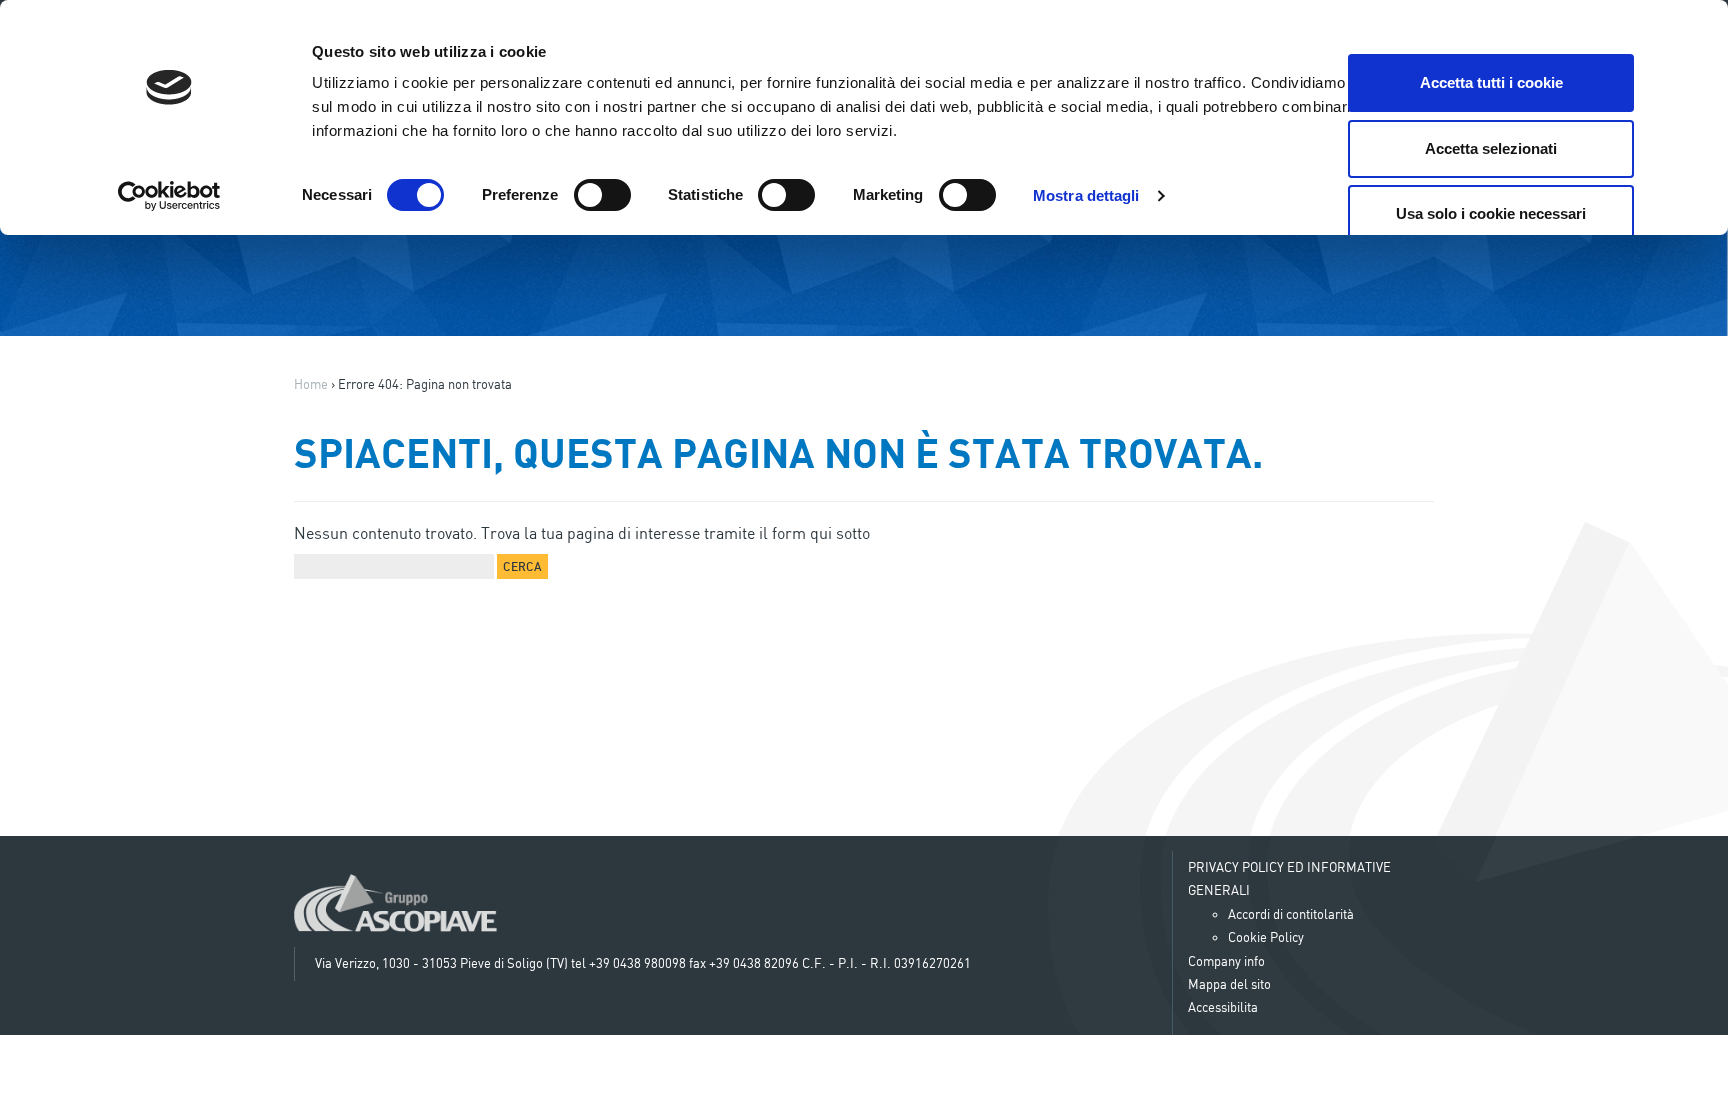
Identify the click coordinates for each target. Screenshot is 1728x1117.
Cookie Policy (1266, 937)
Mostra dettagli (1086, 195)
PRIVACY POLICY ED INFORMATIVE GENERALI (1289, 878)
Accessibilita (1223, 1007)
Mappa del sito (1229, 984)
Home (311, 384)
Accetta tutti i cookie (1491, 82)
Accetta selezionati (1491, 148)
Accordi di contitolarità (1291, 914)
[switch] (602, 195)
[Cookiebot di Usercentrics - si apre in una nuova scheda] (169, 196)
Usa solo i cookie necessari (1491, 213)
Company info (1226, 961)
